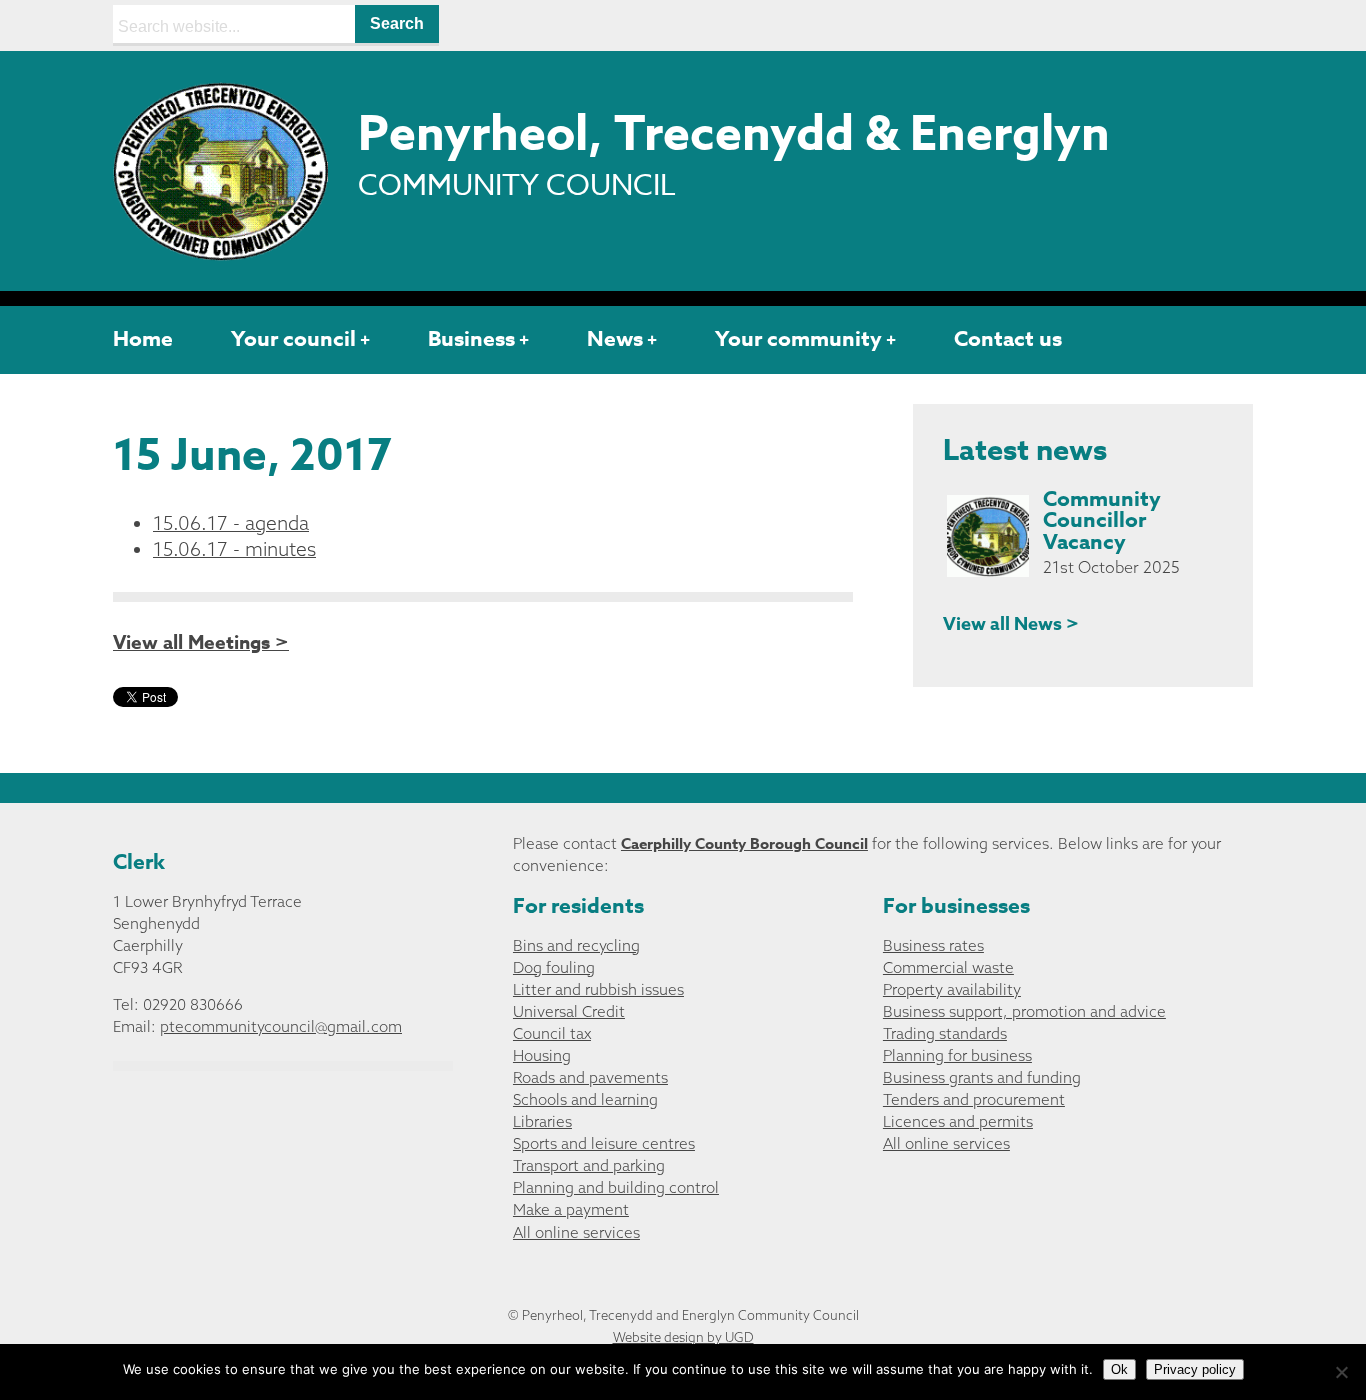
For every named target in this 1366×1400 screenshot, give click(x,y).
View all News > (1011, 624)
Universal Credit (569, 1011)
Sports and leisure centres (604, 1143)
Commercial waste (948, 967)
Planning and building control (616, 1187)
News (615, 339)
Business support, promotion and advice (1024, 1011)
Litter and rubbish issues (598, 989)
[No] (1341, 1372)
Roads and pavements (590, 1077)
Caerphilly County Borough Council (744, 843)
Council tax (552, 1033)
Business (471, 339)
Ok (1119, 1369)
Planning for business (957, 1055)
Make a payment (571, 1209)
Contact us (1008, 339)
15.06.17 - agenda (231, 523)
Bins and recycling (576, 945)
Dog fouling (554, 967)
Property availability (952, 989)
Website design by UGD (683, 1337)
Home (143, 339)
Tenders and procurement (974, 1099)
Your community (798, 339)
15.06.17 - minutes (234, 549)
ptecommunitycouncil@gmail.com (281, 1026)
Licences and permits (958, 1121)
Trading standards (945, 1033)
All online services (576, 1232)
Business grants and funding (982, 1077)
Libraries (542, 1121)
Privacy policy (1195, 1369)
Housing (542, 1055)
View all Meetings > (201, 643)
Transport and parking (589, 1165)
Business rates (933, 945)
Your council (293, 339)
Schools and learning (585, 1099)
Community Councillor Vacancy (1102, 521)
